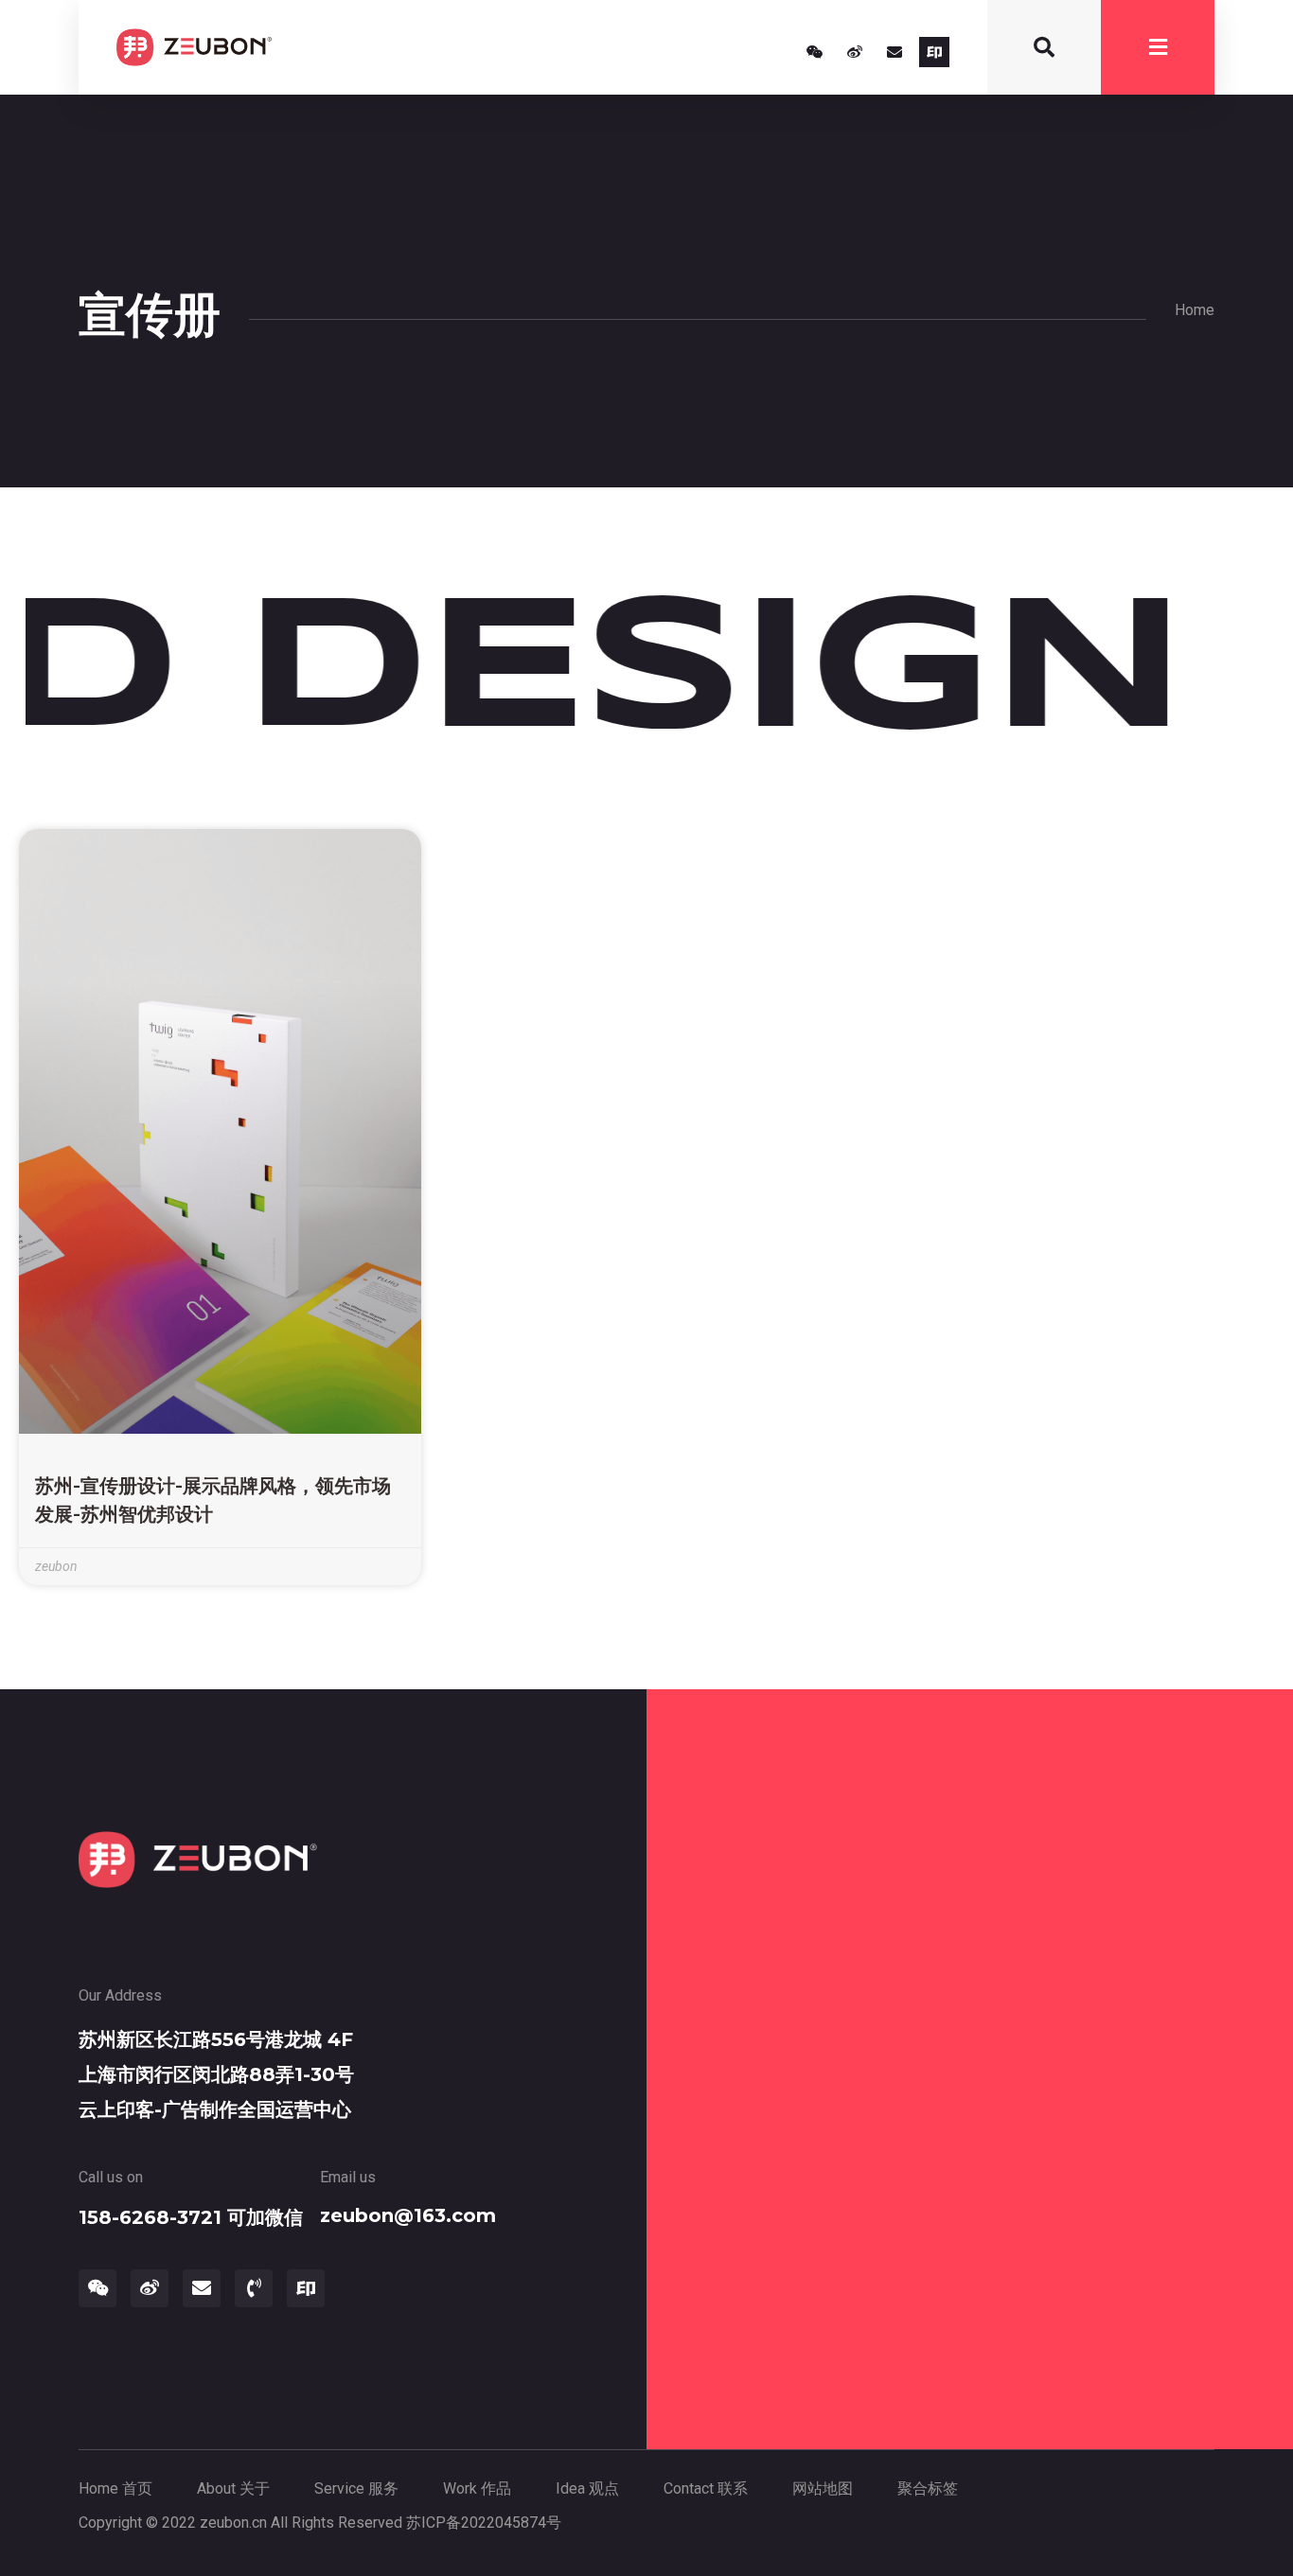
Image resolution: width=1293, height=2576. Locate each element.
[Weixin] (815, 52)
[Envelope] (894, 52)
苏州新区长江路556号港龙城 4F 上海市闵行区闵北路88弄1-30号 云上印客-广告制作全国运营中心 (216, 2074)
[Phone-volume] (254, 2288)
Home (1195, 310)
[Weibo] (855, 52)
